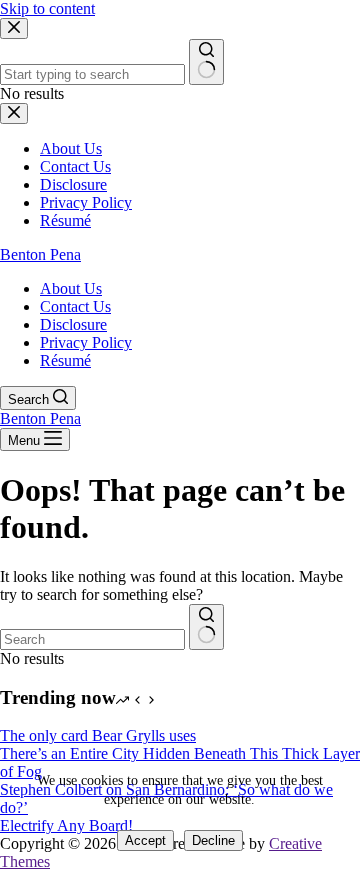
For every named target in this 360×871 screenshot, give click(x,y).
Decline (213, 840)
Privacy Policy (86, 342)
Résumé (65, 360)
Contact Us (75, 306)
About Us (71, 288)
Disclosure (73, 324)
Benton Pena (40, 254)
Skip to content (47, 8)
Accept (145, 840)
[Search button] (206, 627)
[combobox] (92, 639)
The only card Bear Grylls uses (98, 735)
